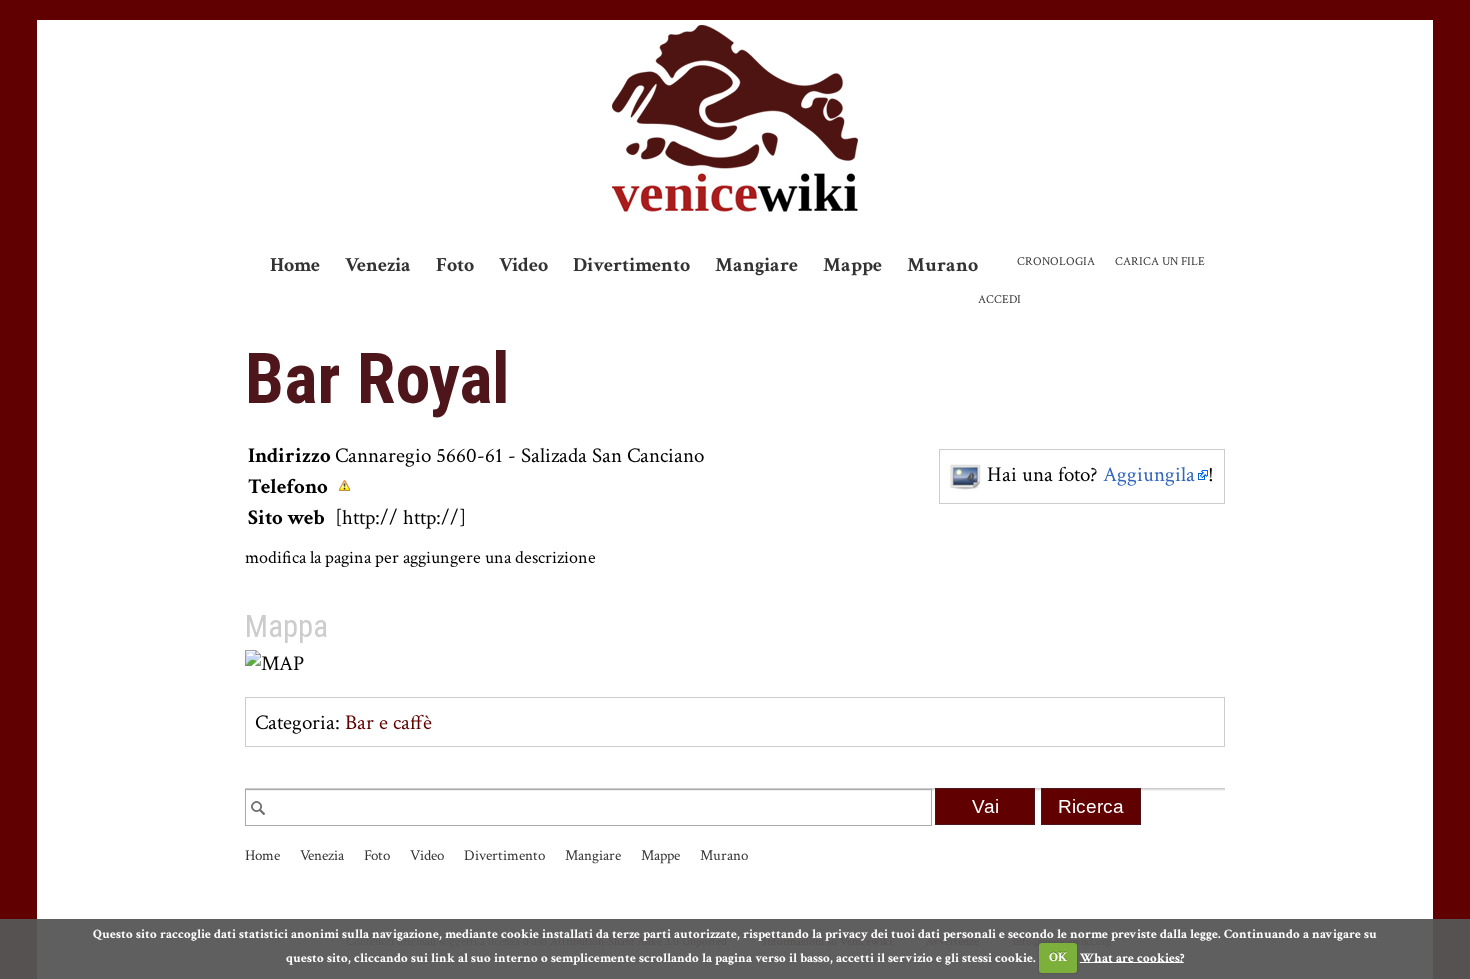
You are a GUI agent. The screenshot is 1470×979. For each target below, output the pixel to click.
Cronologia (1056, 261)
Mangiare (756, 265)
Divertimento (631, 265)
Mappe (852, 265)
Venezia (378, 265)
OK (1058, 957)
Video (523, 265)
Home (295, 265)
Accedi (999, 299)
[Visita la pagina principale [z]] (735, 118)
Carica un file (1160, 261)
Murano (942, 265)
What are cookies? (1132, 957)
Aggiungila (1149, 474)
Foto (455, 265)
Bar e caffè (388, 722)
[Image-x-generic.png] (966, 474)
